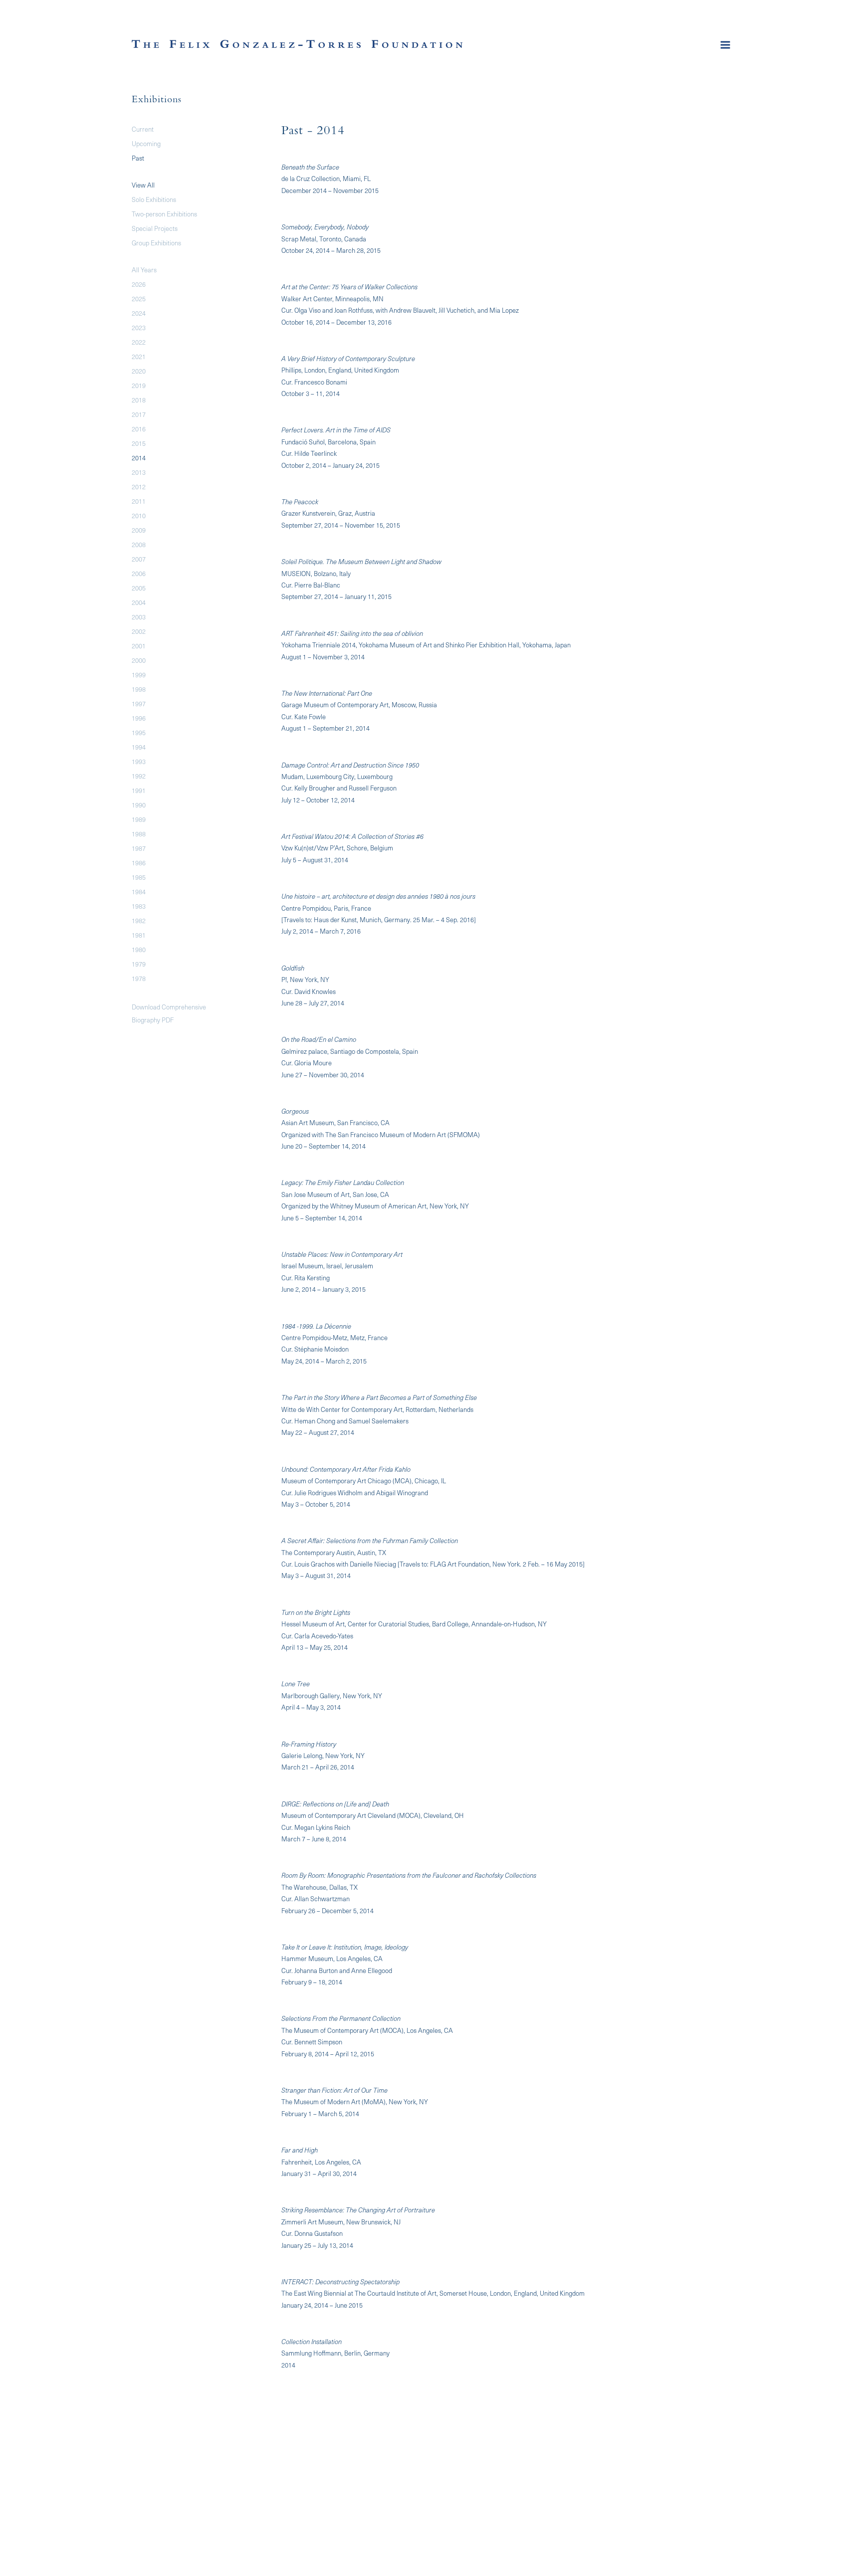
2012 (139, 487)
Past (138, 158)
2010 (139, 515)
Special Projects (155, 228)
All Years (144, 270)
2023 (139, 327)
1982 (139, 920)
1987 (139, 848)
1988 (139, 834)
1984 (139, 892)
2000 (139, 660)
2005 (139, 588)
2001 (139, 646)
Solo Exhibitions (154, 199)
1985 (139, 877)
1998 (139, 689)
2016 (139, 429)
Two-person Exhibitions (164, 214)
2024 (139, 313)
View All (143, 185)
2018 (139, 400)
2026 (139, 284)
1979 (139, 964)
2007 (139, 559)
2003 (139, 617)
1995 (139, 732)
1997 (139, 703)
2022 (139, 342)
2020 (139, 371)
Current (143, 129)
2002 (139, 631)
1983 (139, 906)
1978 (139, 978)
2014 (139, 458)
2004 (139, 602)
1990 (139, 805)
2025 (139, 298)
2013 (139, 472)
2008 (139, 544)
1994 (139, 747)
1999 (139, 675)
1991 (139, 790)
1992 (139, 776)
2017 (139, 414)
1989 (139, 819)
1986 (139, 863)
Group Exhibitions (156, 243)
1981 (139, 935)
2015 (139, 443)
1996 (139, 718)
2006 (139, 573)
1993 (139, 761)
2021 (139, 356)
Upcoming (146, 143)
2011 (139, 501)
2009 (139, 530)
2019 (139, 385)
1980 (139, 949)
